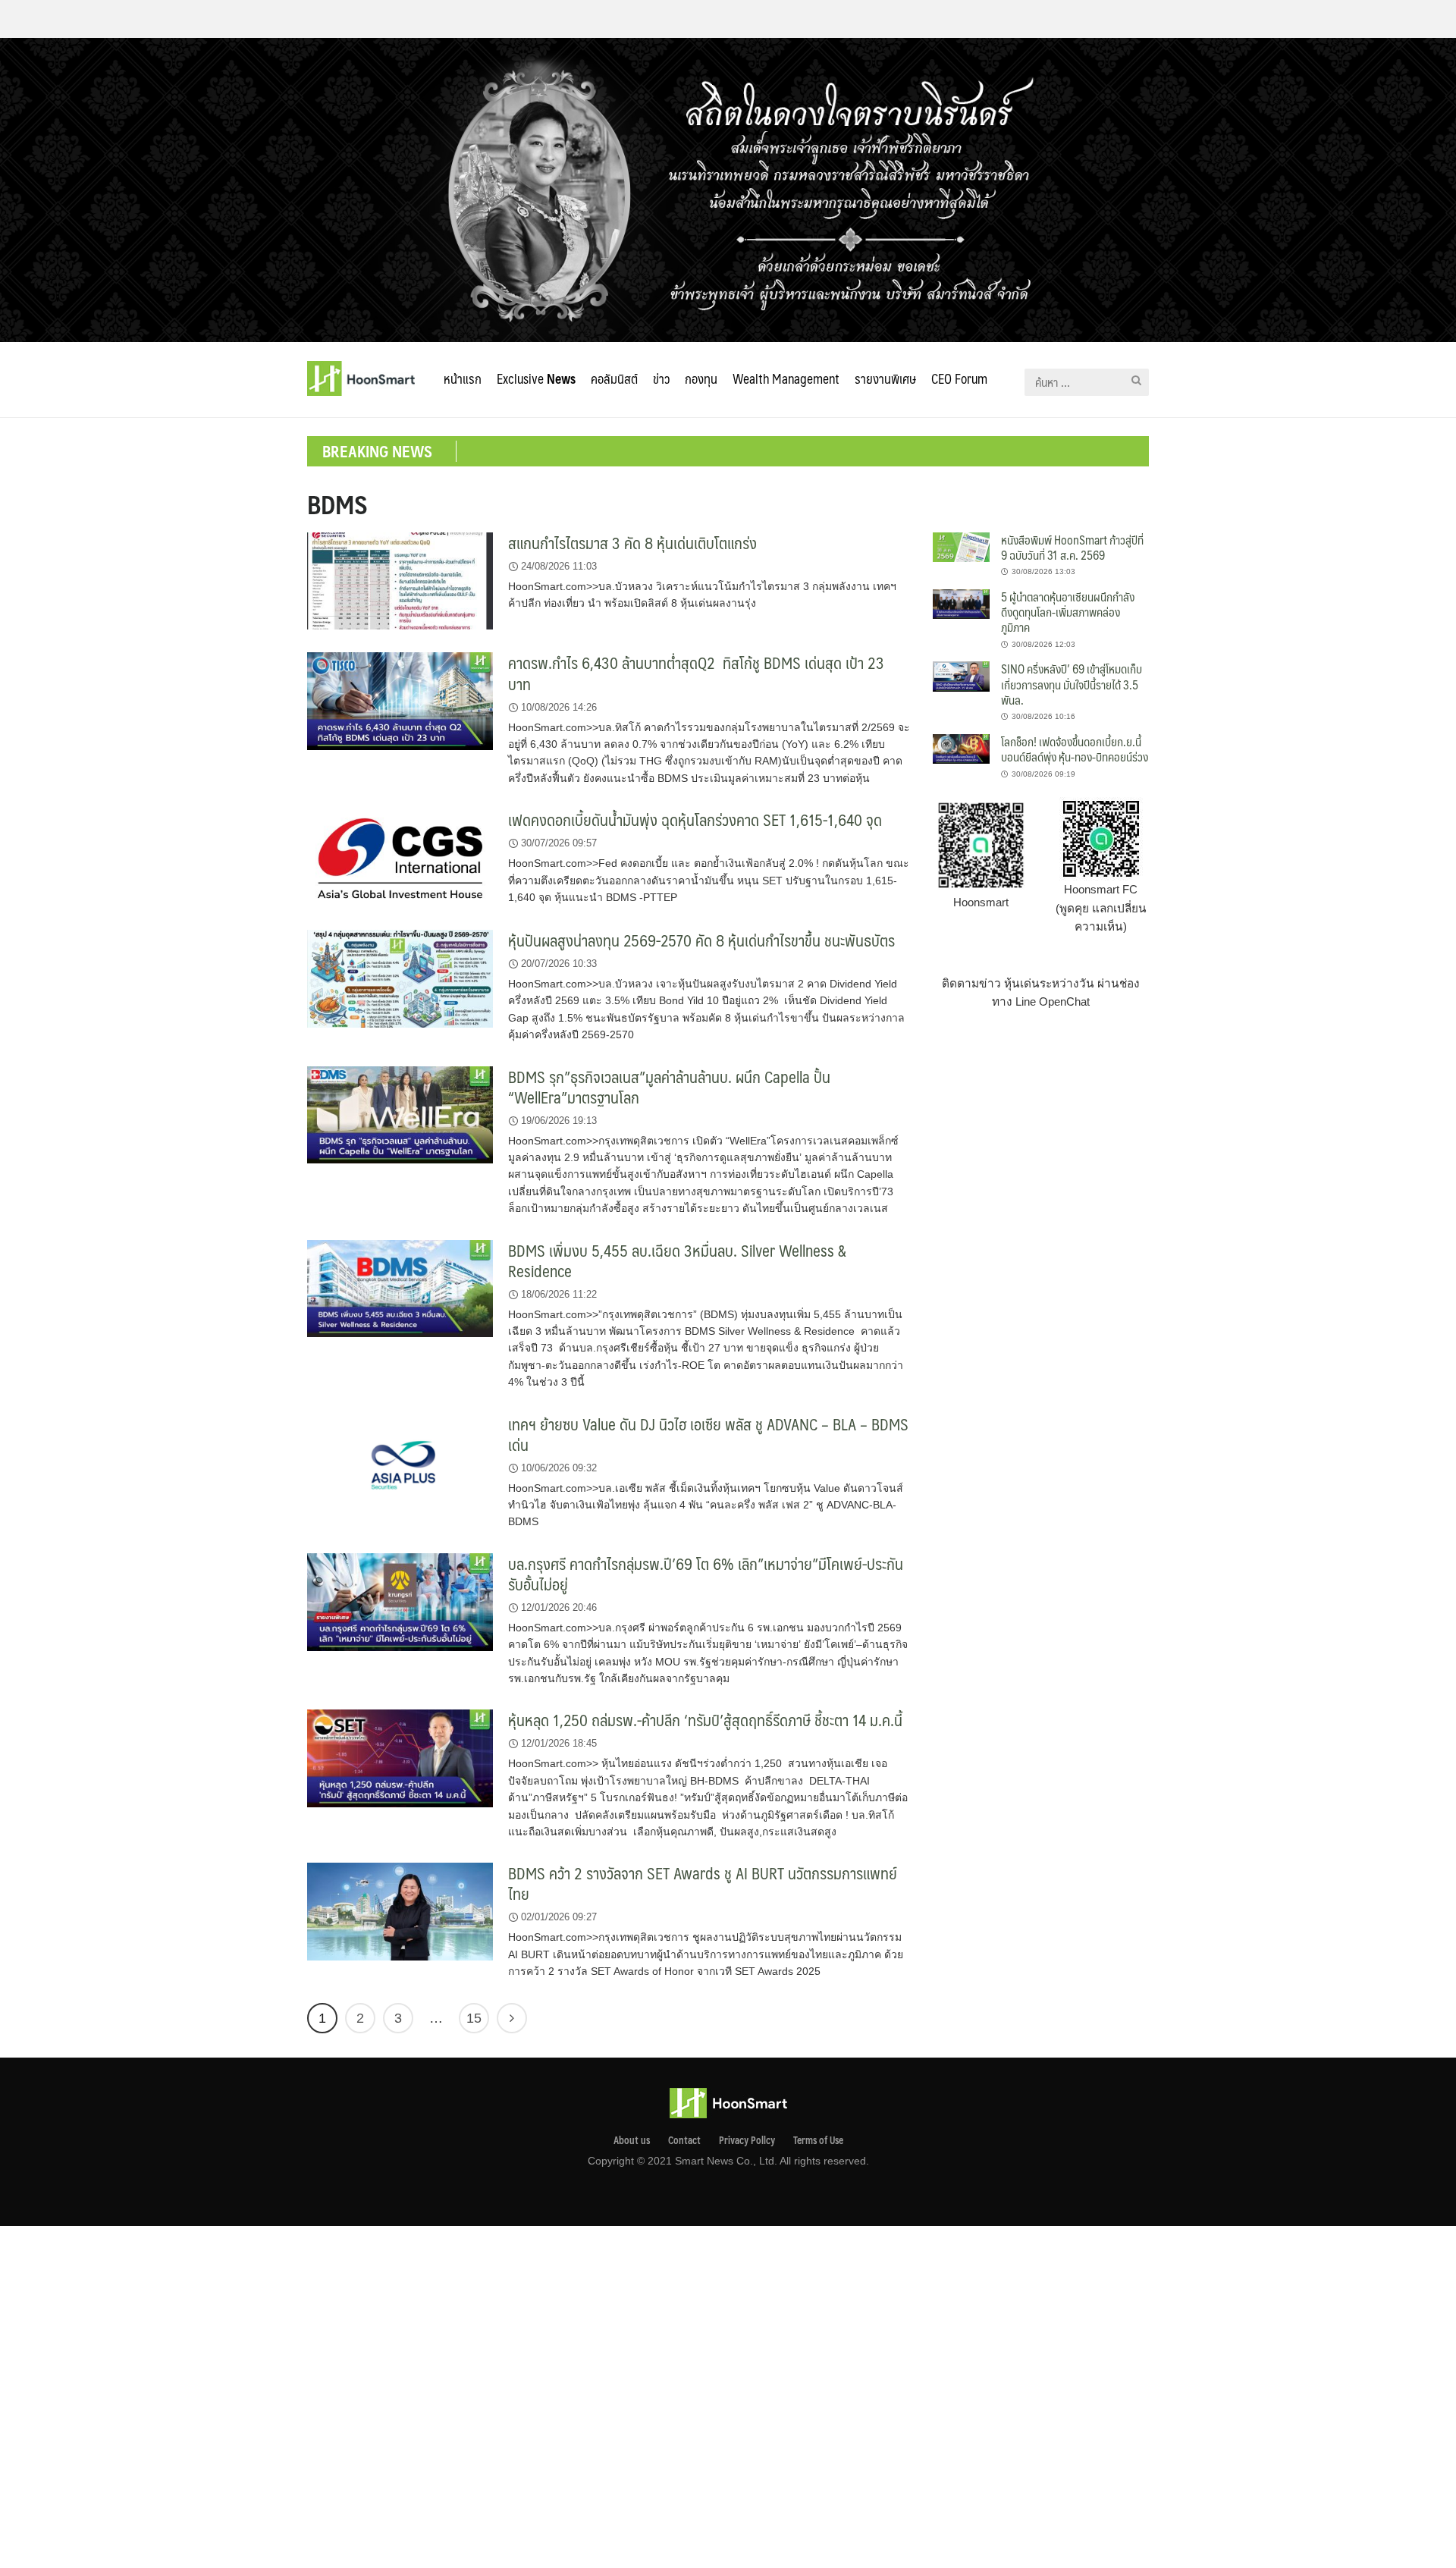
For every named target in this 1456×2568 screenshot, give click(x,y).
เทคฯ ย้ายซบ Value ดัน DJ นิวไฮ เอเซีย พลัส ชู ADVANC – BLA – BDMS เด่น (708, 1434)
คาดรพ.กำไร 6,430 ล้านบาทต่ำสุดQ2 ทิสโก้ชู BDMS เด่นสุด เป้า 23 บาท (696, 673)
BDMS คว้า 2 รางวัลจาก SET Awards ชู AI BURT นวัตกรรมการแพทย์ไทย (703, 1883)
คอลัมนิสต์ (614, 378)
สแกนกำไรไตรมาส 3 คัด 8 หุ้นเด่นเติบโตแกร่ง (632, 543)
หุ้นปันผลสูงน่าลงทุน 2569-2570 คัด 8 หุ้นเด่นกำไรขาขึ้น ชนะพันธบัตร (701, 940)
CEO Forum (959, 378)
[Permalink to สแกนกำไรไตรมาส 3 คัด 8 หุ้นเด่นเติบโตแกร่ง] (400, 580)
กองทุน (701, 378)
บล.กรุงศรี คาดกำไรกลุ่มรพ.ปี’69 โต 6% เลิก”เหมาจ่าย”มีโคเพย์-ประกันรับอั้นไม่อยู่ (706, 1574)
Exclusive (536, 378)
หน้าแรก (463, 378)
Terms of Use (818, 2140)
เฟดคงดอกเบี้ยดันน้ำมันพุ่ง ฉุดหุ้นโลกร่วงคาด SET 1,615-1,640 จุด (695, 819)
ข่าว (661, 378)
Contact (684, 2140)
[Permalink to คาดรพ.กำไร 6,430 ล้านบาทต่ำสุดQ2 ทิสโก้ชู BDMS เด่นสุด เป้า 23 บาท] (400, 700)
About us (632, 2140)
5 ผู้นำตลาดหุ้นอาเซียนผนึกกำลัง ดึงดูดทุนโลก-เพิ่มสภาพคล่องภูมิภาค (1068, 612)
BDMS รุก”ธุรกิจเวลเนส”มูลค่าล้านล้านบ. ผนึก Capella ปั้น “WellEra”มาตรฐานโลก (669, 1087)
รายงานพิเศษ (885, 378)
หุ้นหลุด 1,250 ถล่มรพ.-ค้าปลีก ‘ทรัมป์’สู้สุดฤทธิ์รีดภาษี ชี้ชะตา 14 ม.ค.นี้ (705, 1720)
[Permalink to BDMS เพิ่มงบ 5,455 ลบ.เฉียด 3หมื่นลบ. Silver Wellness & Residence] (400, 1287)
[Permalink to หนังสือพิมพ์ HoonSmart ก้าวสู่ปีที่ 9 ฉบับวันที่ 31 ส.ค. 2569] (961, 546)
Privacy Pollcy (747, 2140)
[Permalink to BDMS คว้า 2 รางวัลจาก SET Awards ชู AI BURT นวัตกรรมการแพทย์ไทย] (400, 1911)
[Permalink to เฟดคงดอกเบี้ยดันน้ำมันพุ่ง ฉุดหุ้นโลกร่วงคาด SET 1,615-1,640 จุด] (400, 857)
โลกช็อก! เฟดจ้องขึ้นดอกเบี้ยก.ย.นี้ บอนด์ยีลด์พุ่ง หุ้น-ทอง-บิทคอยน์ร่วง (1075, 749)
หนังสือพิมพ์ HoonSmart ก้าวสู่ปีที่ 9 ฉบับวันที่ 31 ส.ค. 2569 (1072, 547)
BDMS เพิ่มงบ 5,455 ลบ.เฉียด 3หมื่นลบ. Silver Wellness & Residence (677, 1260)
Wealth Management (786, 378)
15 (474, 2018)
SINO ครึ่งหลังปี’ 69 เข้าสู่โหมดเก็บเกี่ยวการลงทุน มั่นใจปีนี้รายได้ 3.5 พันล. (1072, 684)
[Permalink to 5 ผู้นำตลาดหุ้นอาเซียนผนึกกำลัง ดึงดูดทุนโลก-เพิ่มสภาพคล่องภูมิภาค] (961, 603)
